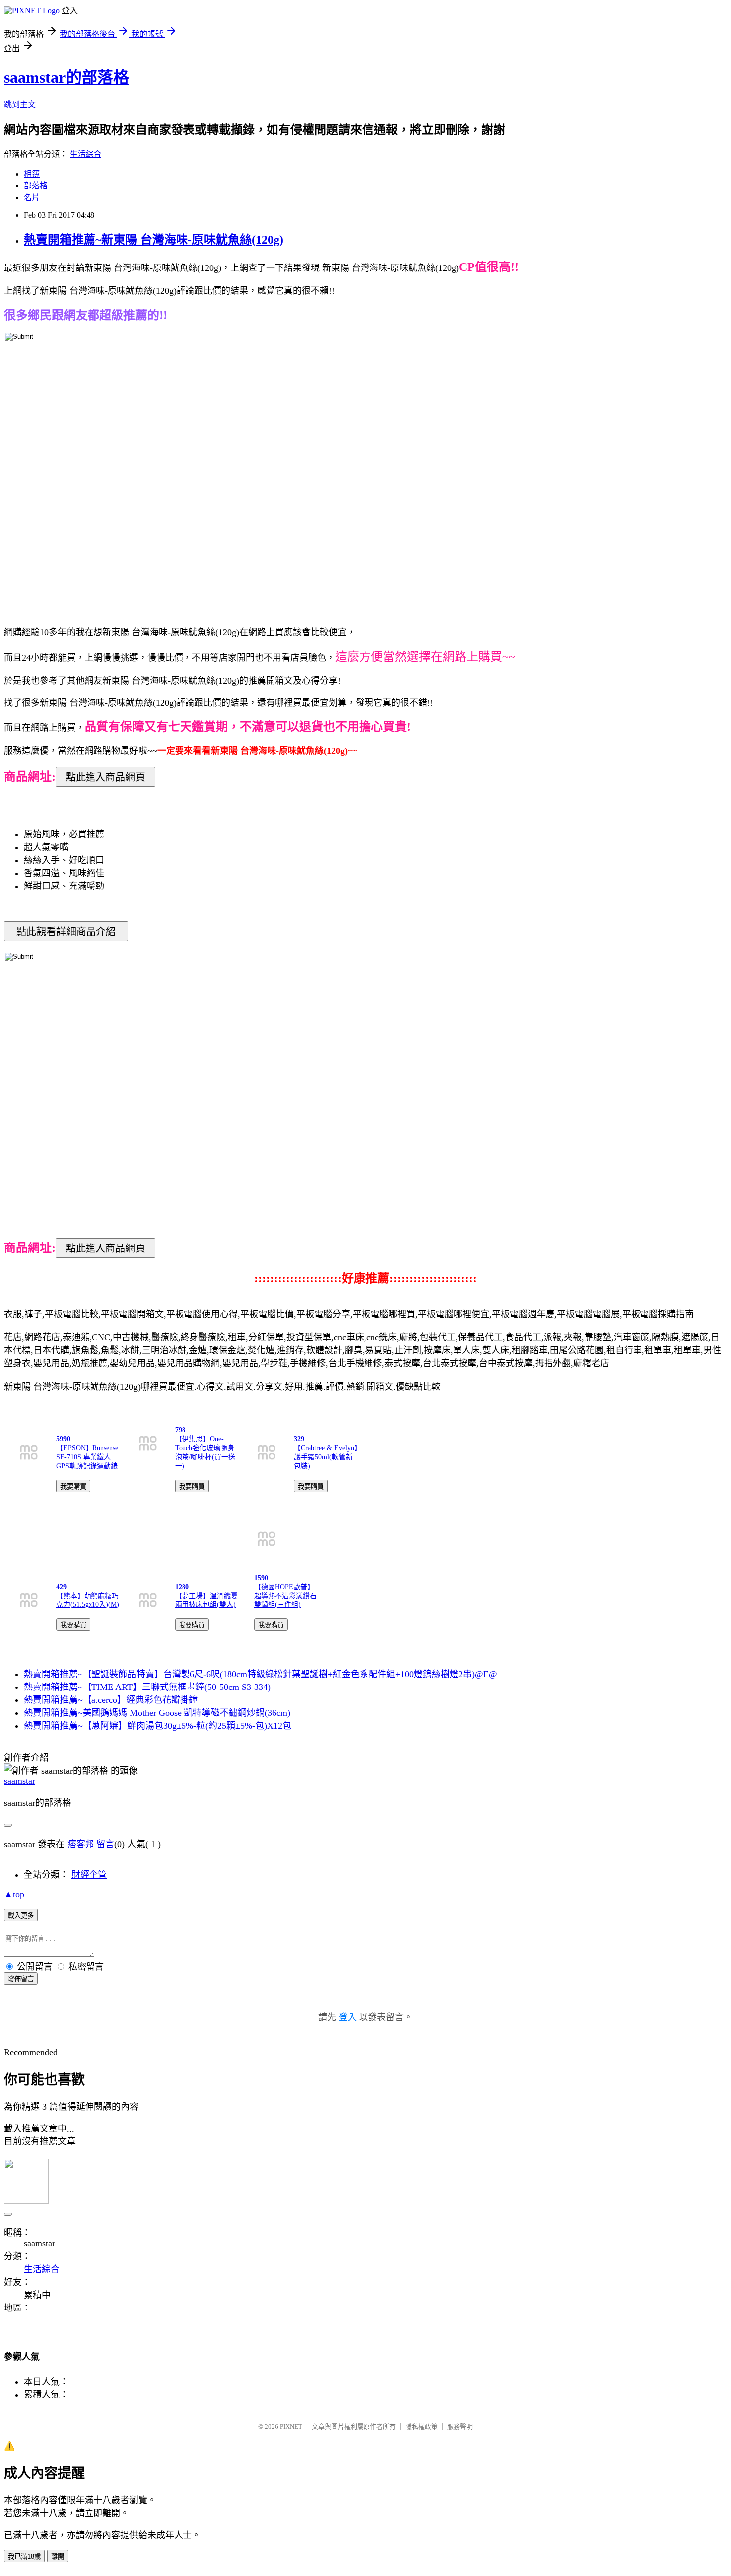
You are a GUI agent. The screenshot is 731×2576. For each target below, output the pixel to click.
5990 (63, 1439)
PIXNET (291, 2427)
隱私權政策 (421, 2427)
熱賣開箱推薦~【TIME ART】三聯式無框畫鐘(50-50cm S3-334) (147, 1687)
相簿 (32, 174)
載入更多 (21, 1915)
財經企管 (89, 1875)
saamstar (20, 1781)
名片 (32, 198)
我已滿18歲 (24, 2556)
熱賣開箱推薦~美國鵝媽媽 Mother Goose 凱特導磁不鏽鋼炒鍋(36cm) (157, 1713)
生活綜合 (86, 154)
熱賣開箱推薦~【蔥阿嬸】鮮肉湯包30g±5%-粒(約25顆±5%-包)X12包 (158, 1726)
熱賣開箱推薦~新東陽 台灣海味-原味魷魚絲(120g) (154, 240)
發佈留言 (21, 1979)
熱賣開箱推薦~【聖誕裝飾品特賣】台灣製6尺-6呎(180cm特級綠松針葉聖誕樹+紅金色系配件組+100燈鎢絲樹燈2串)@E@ (261, 1674)
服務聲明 (460, 2427)
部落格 (36, 186)
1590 (261, 1578)
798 (180, 1430)
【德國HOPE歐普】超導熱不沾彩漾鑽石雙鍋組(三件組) (285, 1596)
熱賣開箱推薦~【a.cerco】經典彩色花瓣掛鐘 (111, 1700)
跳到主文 (20, 105)
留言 (105, 1844)
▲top (14, 1894)
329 (299, 1439)
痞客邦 (81, 1844)
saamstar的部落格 (67, 77)
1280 (182, 1587)
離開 (58, 2556)
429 (61, 1587)
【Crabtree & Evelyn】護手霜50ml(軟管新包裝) (326, 1457)
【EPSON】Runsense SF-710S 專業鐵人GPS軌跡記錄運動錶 (87, 1457)
